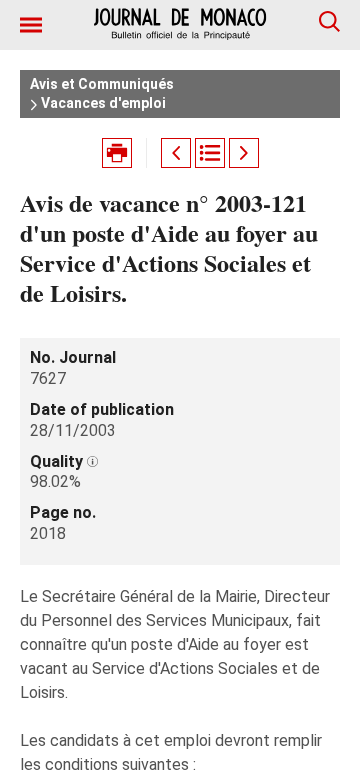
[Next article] (244, 153)
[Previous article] (176, 153)
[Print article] (117, 153)
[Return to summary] (210, 153)
